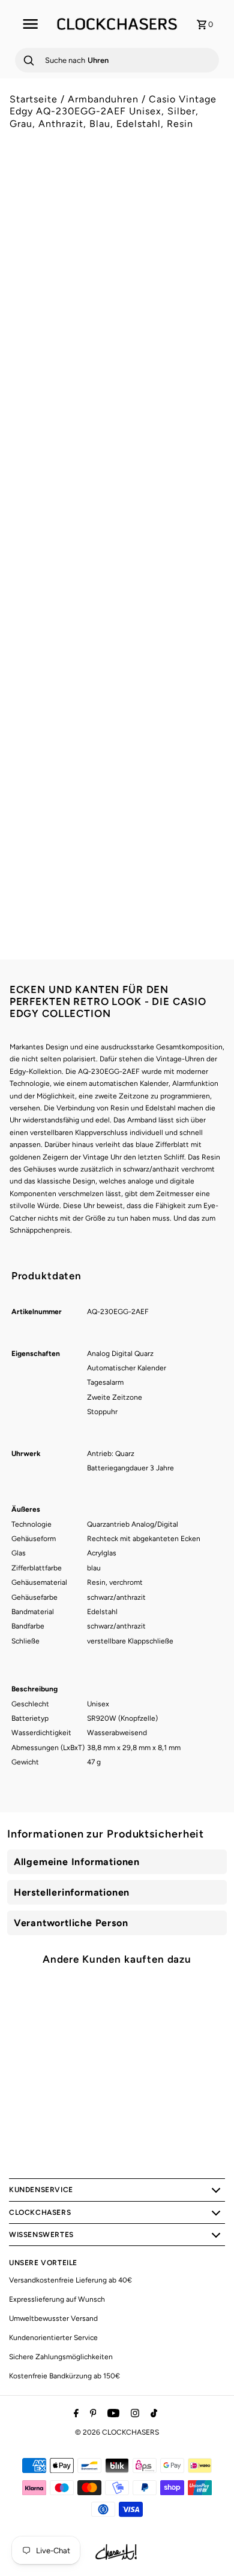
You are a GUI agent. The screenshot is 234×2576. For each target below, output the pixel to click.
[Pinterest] (92, 2414)
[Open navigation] (30, 24)
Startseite (34, 99)
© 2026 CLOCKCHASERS (117, 2432)
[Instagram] (133, 2414)
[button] (117, 728)
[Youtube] (112, 2414)
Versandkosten (112, 597)
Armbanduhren (103, 99)
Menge (22, 648)
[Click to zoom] (205, 194)
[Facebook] (75, 2414)
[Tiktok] (152, 2414)
